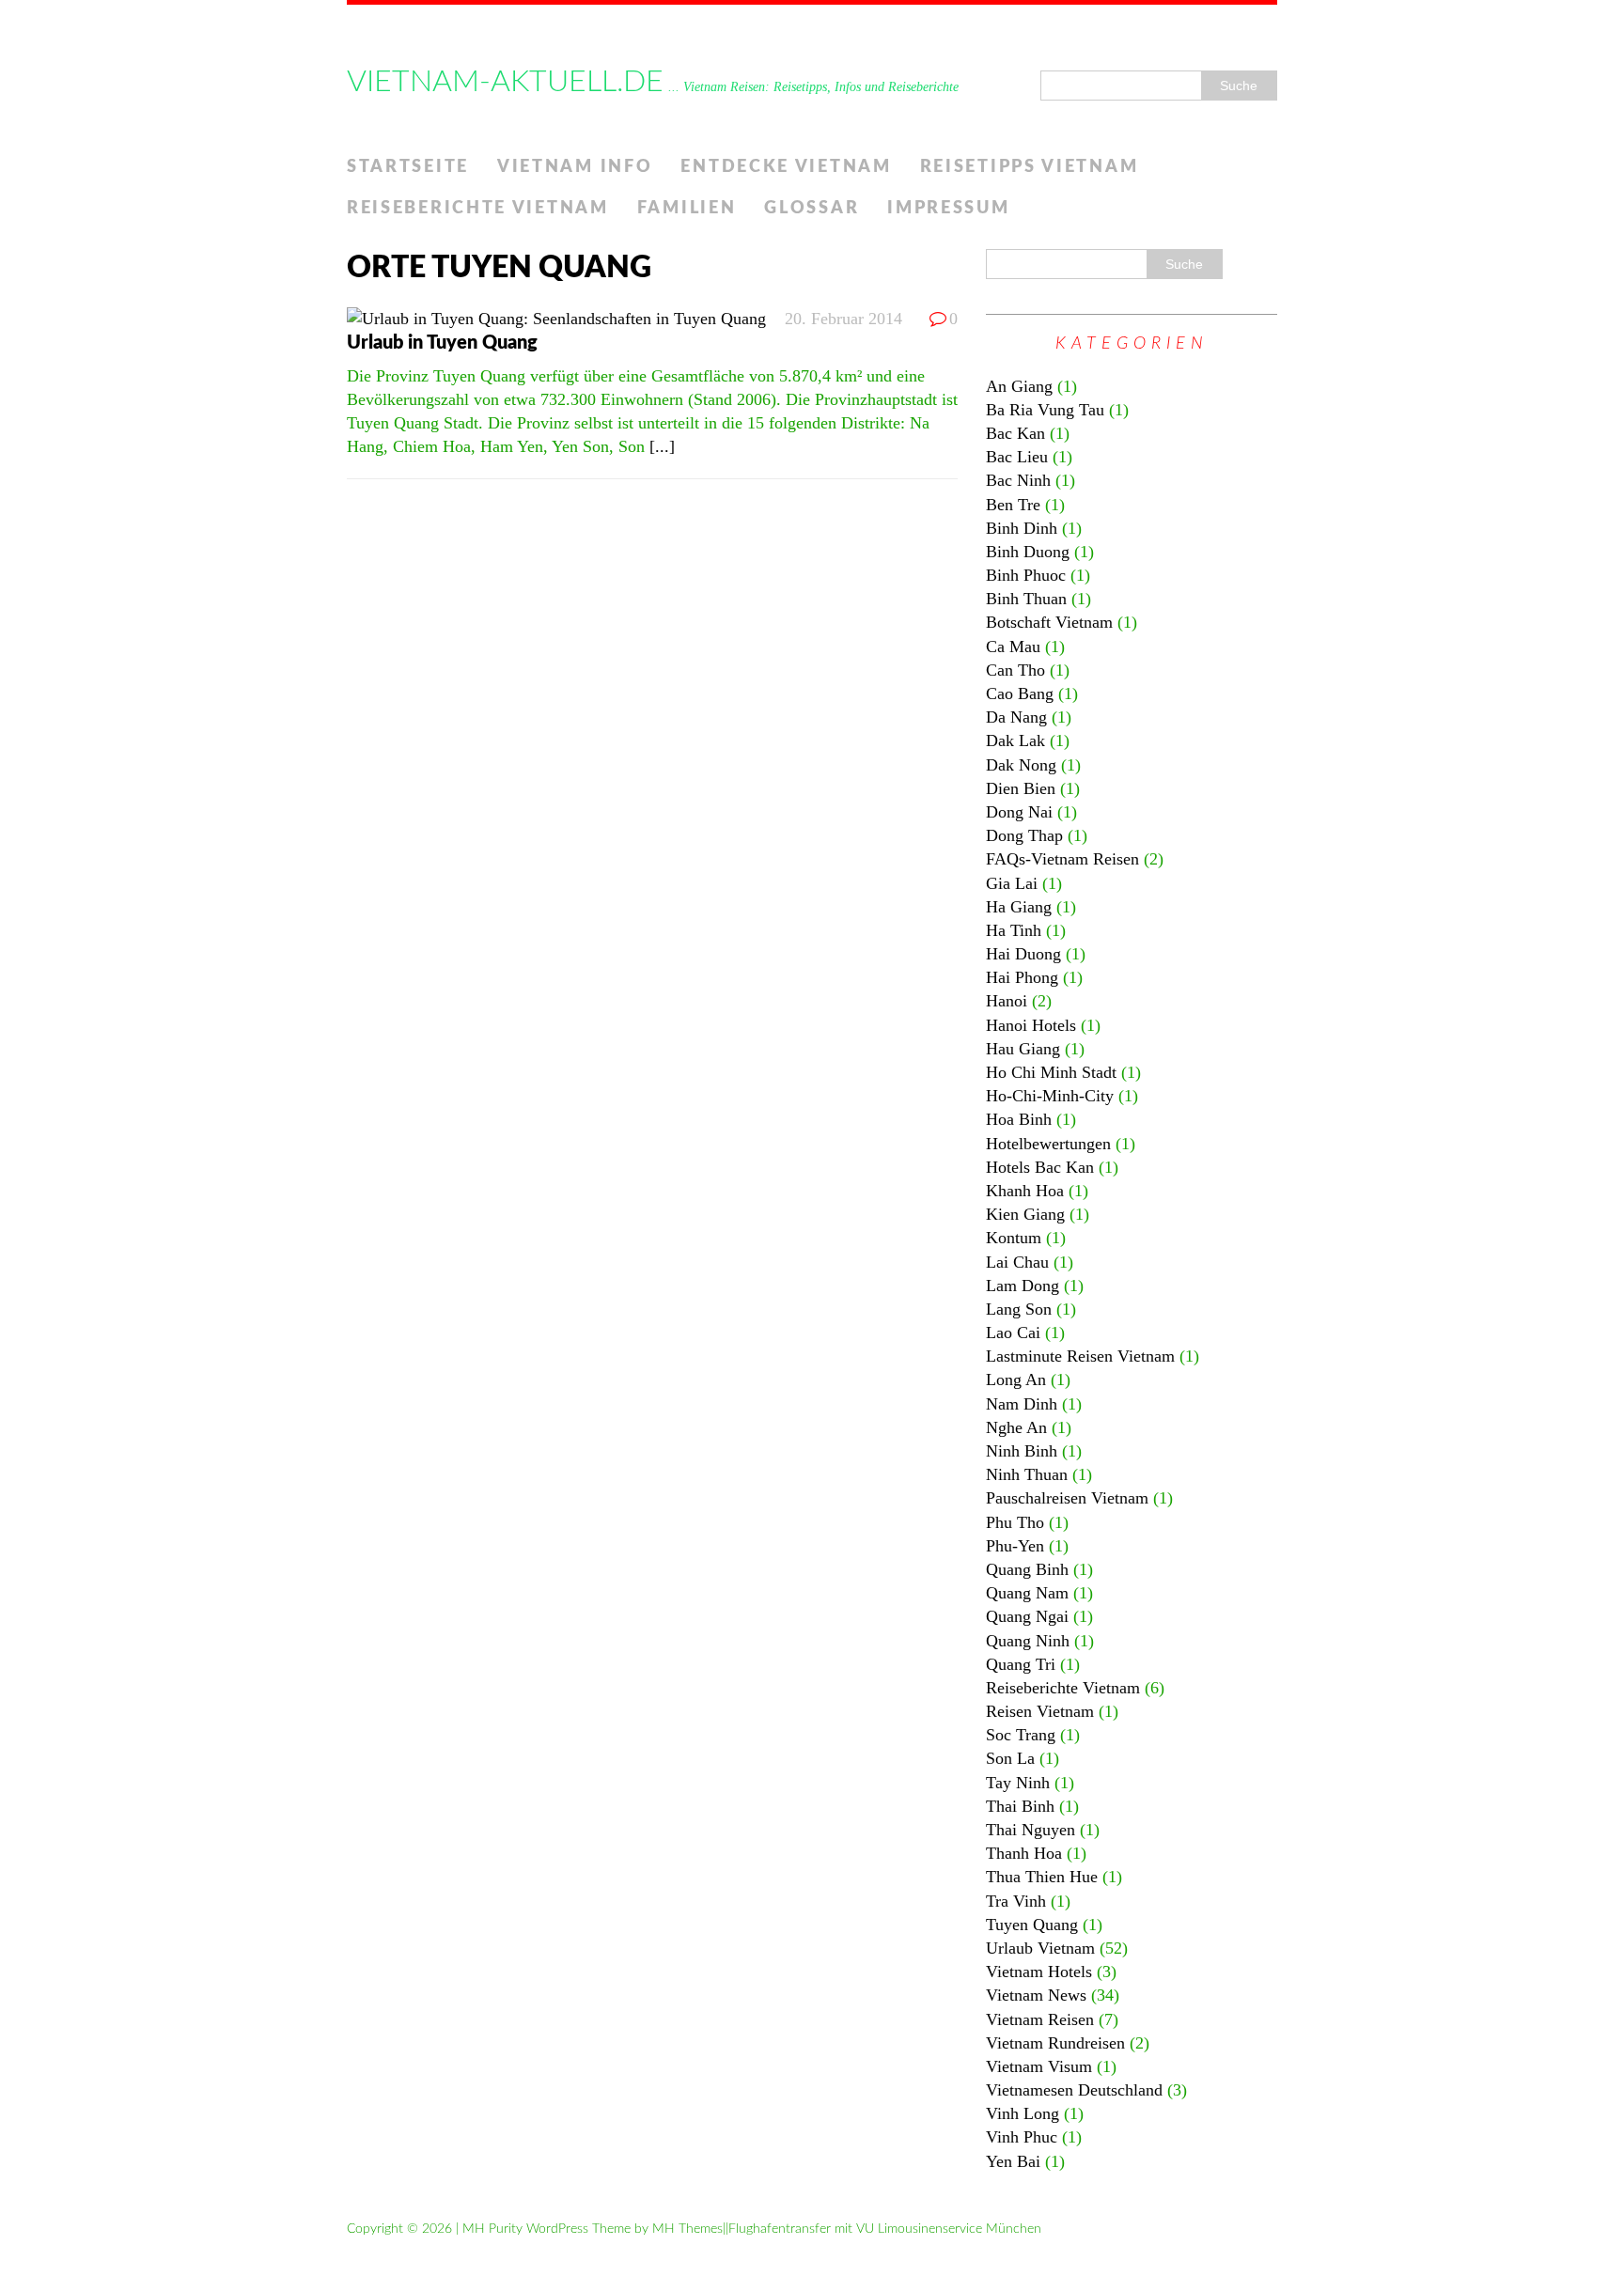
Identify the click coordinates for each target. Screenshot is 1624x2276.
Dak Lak (1015, 740)
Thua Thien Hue (1042, 1877)
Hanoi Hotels (1031, 1025)
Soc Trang (1021, 1735)
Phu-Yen (1015, 1546)
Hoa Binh (1019, 1119)
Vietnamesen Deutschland (1074, 2090)
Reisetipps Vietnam (1030, 167)
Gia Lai (1012, 883)
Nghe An (1016, 1427)
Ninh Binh (1022, 1451)
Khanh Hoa (1025, 1191)
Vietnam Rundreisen (1055, 2043)
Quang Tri (1021, 1664)
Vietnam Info (575, 167)
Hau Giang (1023, 1049)
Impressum (948, 209)
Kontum (1014, 1238)
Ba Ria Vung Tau (1045, 410)
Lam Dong (1023, 1286)
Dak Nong (1021, 765)
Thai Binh (1020, 1806)
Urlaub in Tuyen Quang (442, 343)
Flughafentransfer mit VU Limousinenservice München (885, 2229)
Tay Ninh (1018, 1783)
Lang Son (1019, 1309)
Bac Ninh (1018, 480)
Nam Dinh (1022, 1404)
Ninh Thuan (1027, 1474)
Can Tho (1015, 670)
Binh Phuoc (1026, 575)
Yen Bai (1013, 2161)
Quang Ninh (1028, 1641)
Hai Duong (1023, 954)
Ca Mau (1013, 647)
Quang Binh (1027, 1569)
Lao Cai (1013, 1333)
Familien (687, 209)
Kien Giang (1025, 1214)
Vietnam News (1036, 1995)
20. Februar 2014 (843, 319)
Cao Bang (1020, 694)
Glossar (812, 209)
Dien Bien (1021, 788)
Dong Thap (1024, 835)
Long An (1016, 1380)
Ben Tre (1013, 505)
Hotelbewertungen (1048, 1144)
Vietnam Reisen (1040, 2019)
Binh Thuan (1026, 599)
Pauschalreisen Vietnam (1067, 1498)
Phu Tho (1015, 1522)
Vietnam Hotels (1039, 1972)
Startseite (408, 167)
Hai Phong (1022, 977)
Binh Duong (1028, 552)
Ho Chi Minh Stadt (1051, 1072)
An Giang (1019, 386)
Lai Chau (1017, 1262)
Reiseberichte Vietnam (478, 209)
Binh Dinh (1022, 528)
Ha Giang (1019, 907)
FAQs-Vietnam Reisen (1062, 859)
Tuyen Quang (1032, 1925)
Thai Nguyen (1031, 1830)
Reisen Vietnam (1040, 1711)
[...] (662, 446)
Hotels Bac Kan (1040, 1167)
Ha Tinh (1014, 930)
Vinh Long (1023, 2113)
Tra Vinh (1016, 1901)
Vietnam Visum (1039, 2066)
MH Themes (687, 2229)
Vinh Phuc (1022, 2137)
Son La (1010, 1758)
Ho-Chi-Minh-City (1050, 1096)
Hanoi (1007, 1001)
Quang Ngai (1027, 1616)
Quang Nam (1027, 1593)
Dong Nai (1019, 812)
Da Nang (1016, 717)
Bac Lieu (1017, 457)
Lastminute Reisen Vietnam (1080, 1356)
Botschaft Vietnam (1049, 622)
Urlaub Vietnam (1040, 1948)
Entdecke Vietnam (786, 167)
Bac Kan (1015, 433)
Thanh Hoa (1024, 1853)
